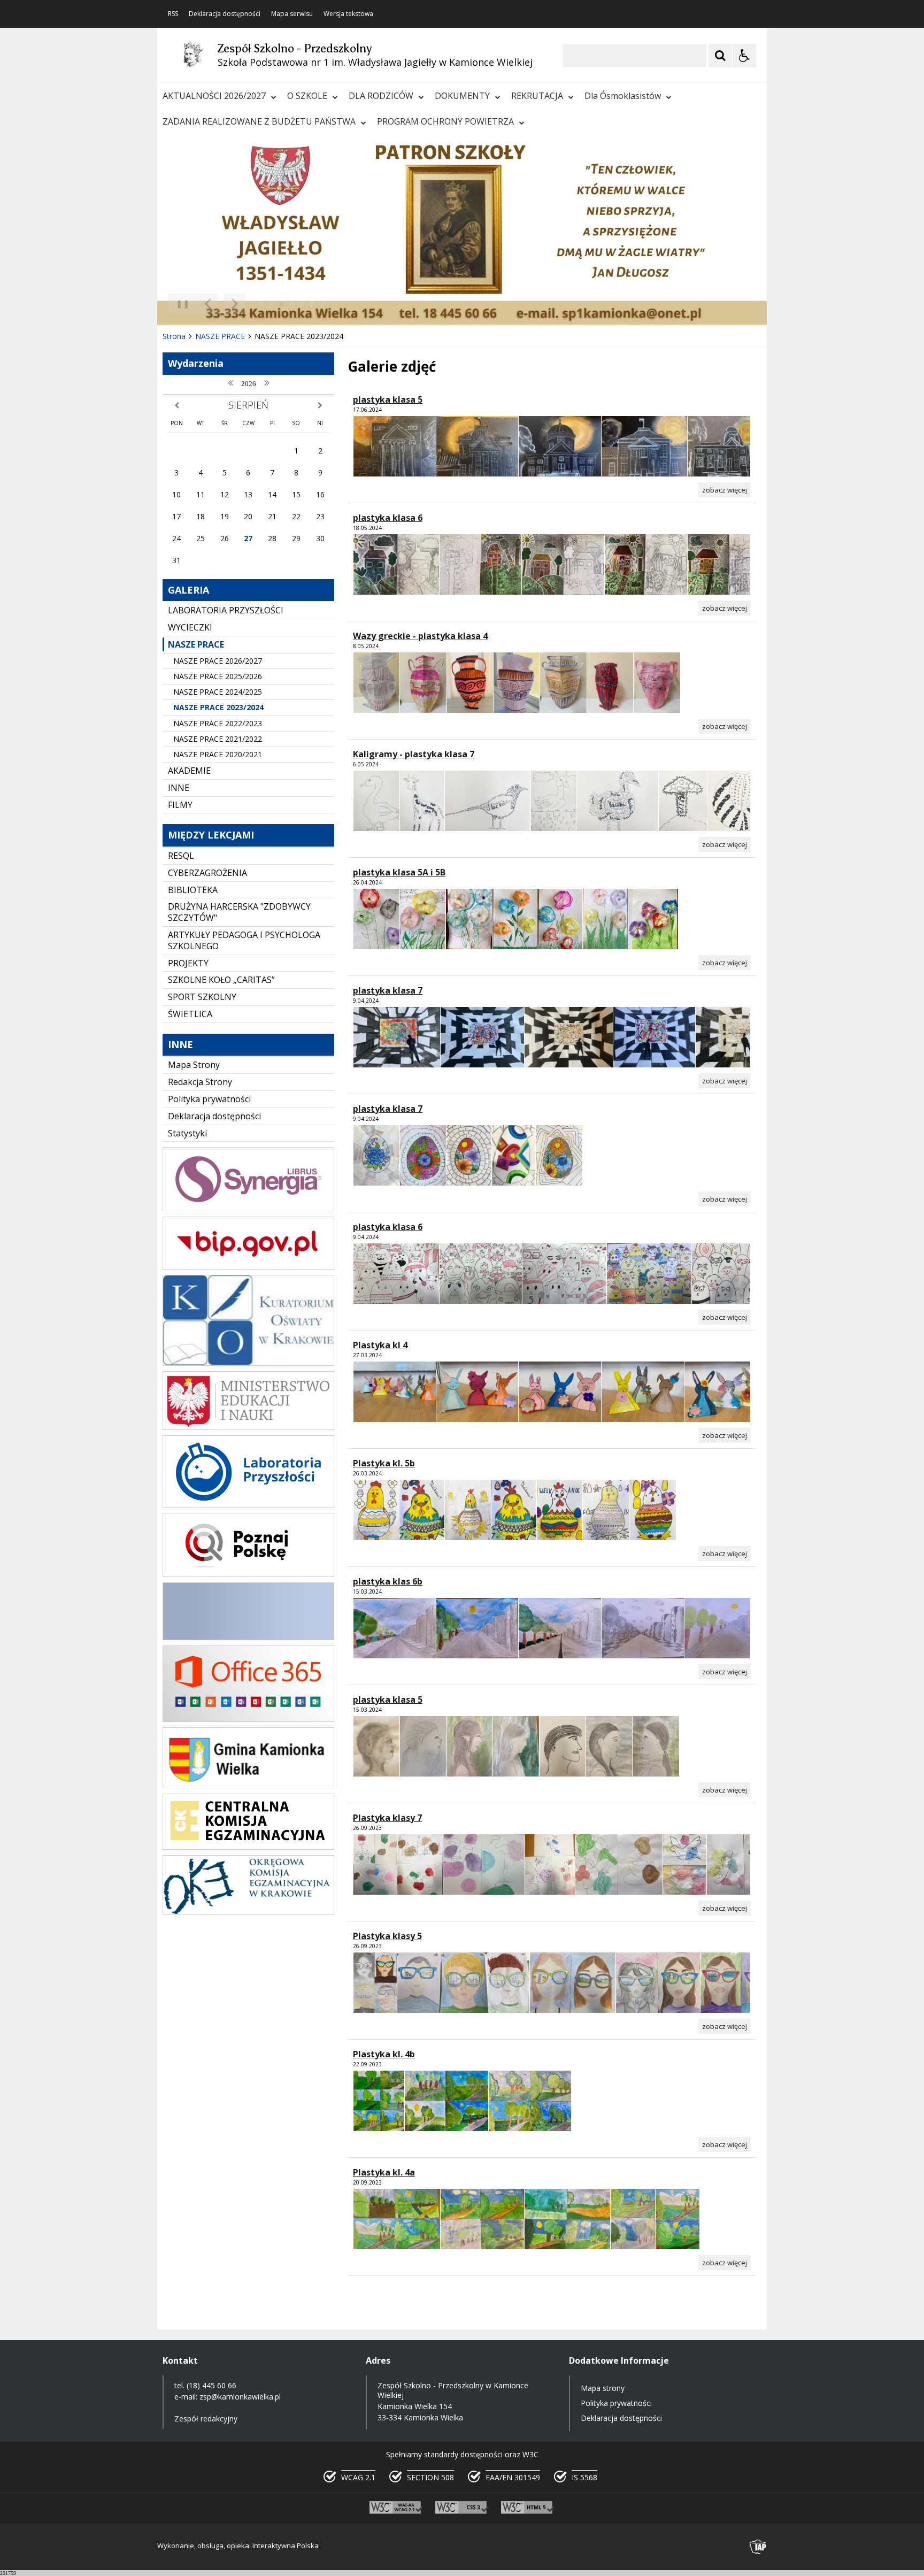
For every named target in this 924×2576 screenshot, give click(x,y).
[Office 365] (248, 1719)
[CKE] (248, 1847)
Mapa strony (603, 2388)
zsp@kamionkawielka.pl (240, 2397)
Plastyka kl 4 (380, 1345)
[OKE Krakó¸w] (248, 1912)
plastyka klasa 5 (388, 399)
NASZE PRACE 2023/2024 (218, 707)
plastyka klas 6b (388, 1581)
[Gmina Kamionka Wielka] (248, 1785)
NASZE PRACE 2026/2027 (218, 661)
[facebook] (248, 1637)
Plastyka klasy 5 (387, 1936)
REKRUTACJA (537, 96)
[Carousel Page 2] (271, 304)
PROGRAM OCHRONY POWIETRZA (445, 121)
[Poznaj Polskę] (248, 1574)
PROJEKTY (188, 963)
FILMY (180, 805)
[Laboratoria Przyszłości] (248, 1505)
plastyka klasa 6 (388, 518)
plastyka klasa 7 (388, 990)
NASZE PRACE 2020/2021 (218, 754)
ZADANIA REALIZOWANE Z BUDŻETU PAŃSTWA (259, 121)
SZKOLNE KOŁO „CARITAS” (221, 980)
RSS (173, 14)
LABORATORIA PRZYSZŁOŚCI (226, 610)
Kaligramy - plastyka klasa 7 (414, 754)
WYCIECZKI (190, 627)
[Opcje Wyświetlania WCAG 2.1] (744, 56)
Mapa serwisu (292, 14)
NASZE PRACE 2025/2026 (218, 676)
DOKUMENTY (462, 96)
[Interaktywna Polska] (758, 2547)
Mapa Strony (194, 1065)
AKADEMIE (189, 771)
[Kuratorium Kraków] (248, 1363)
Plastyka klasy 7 (387, 1818)
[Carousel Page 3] (282, 304)
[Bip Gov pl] (248, 1267)
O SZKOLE (307, 96)
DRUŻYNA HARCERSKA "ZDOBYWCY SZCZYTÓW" (239, 912)
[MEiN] (248, 1427)
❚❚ (179, 303)
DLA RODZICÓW (381, 96)
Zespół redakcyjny (206, 2419)
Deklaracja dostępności (225, 14)
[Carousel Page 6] (312, 304)
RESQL (181, 856)
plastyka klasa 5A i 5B (399, 872)
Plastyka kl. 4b (384, 2054)
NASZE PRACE (196, 644)
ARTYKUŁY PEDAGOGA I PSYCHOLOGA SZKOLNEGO (244, 940)
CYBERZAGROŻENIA (207, 873)
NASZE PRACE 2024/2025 (218, 692)
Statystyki (187, 1133)
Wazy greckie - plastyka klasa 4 (420, 636)
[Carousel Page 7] (322, 304)
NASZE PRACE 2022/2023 (218, 723)
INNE (179, 788)
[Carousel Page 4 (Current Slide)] (292, 304)
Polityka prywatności (209, 1099)
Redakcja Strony (200, 1082)
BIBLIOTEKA (193, 890)
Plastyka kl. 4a (384, 2172)
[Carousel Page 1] (261, 304)
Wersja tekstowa (348, 14)
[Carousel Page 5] (302, 304)
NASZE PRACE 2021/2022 (218, 739)
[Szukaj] (720, 56)
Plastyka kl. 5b (384, 1463)
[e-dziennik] (248, 1208)
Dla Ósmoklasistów (623, 96)
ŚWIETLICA (190, 1014)
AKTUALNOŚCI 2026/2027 (214, 96)
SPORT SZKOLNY (202, 997)
